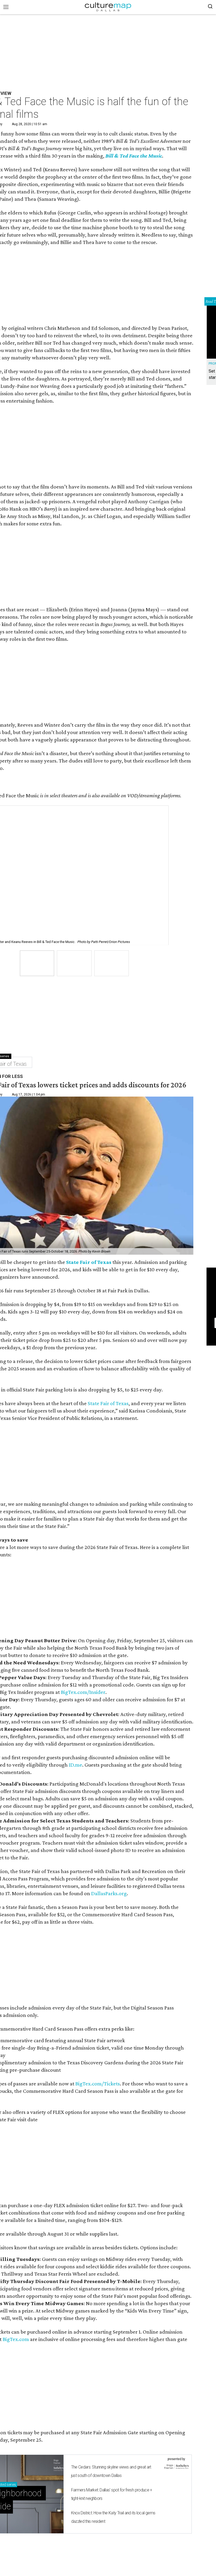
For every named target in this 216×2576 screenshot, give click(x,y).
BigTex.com (16, 2339)
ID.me (75, 1765)
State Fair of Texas (89, 1262)
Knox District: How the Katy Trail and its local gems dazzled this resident (113, 2517)
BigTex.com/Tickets (98, 2084)
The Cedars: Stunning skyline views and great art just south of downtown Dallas (111, 2471)
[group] (37, 963)
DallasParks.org (109, 1893)
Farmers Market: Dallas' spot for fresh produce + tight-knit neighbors (112, 2494)
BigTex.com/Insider (83, 1692)
